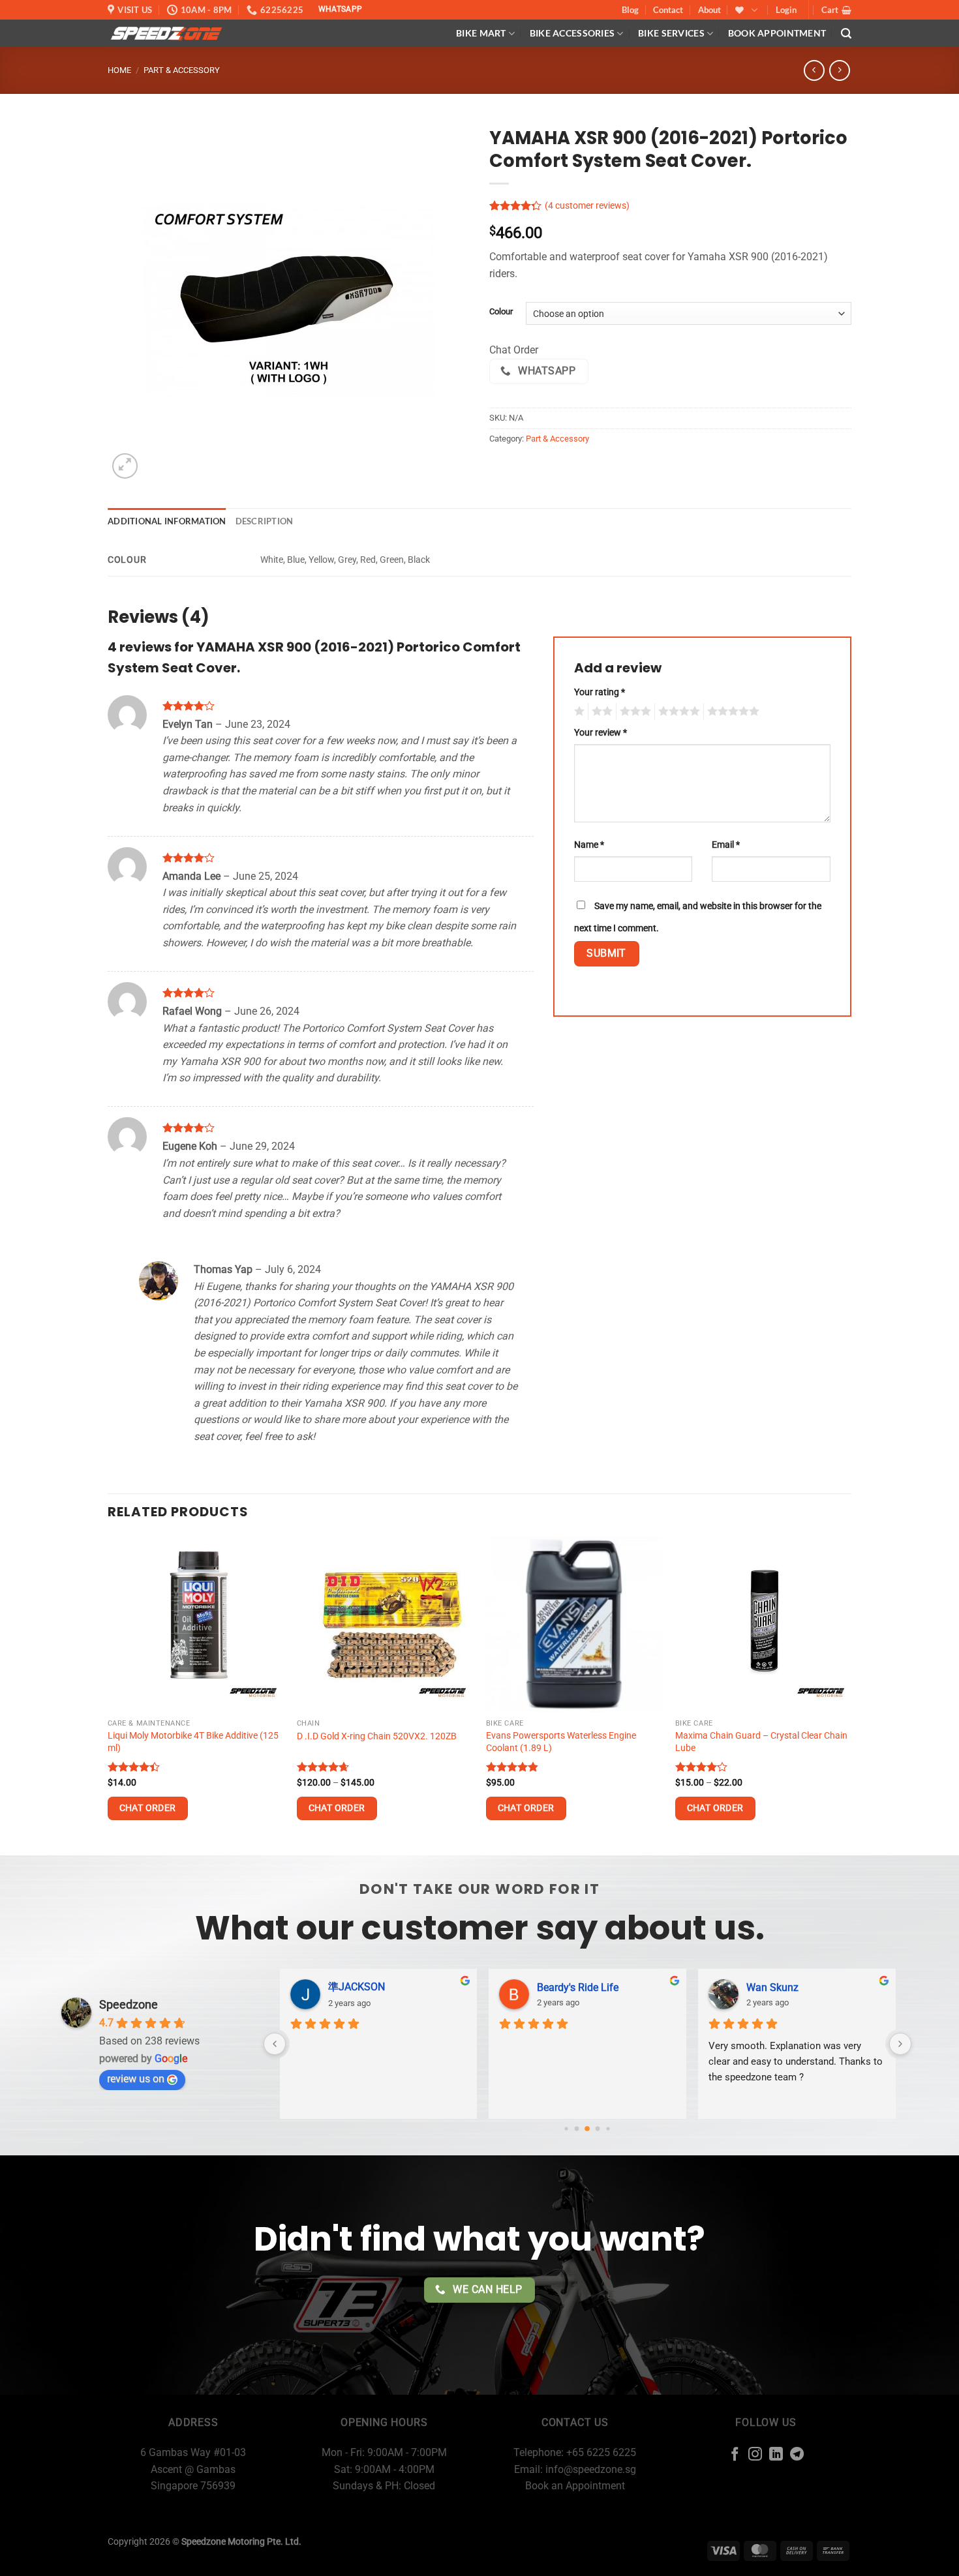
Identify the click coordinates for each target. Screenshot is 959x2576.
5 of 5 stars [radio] (731, 711)
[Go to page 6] (588, 2129)
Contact (668, 10)
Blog (630, 10)
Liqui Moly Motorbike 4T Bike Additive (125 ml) (193, 1742)
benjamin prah (361, 1987)
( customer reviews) (587, 206)
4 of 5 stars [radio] (677, 711)
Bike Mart (481, 33)
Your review (601, 733)
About (709, 10)
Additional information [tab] (167, 521)
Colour (501, 312)
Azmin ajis (561, 1987)
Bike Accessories (572, 33)
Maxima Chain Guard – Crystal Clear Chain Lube (761, 1742)
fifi (752, 1987)
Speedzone (129, 2004)
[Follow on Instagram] (755, 2455)
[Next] (851, 1694)
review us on (136, 2079)
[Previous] (108, 1694)
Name (589, 845)
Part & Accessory (182, 70)
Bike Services (671, 33)
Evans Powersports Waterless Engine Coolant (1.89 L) (561, 1742)
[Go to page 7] (598, 2128)
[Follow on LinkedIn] (776, 2455)
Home (119, 70)
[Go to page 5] (577, 2128)
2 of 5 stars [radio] (600, 711)
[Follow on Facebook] (735, 2455)
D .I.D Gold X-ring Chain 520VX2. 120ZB (377, 1736)
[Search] (846, 34)
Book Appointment (777, 33)
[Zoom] (125, 466)
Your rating (600, 692)
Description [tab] (265, 521)
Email (726, 845)
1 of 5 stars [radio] (578, 711)
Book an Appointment (575, 2486)
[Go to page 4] (567, 2128)
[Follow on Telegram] (797, 2455)
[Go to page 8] (608, 2128)
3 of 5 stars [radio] (633, 711)
